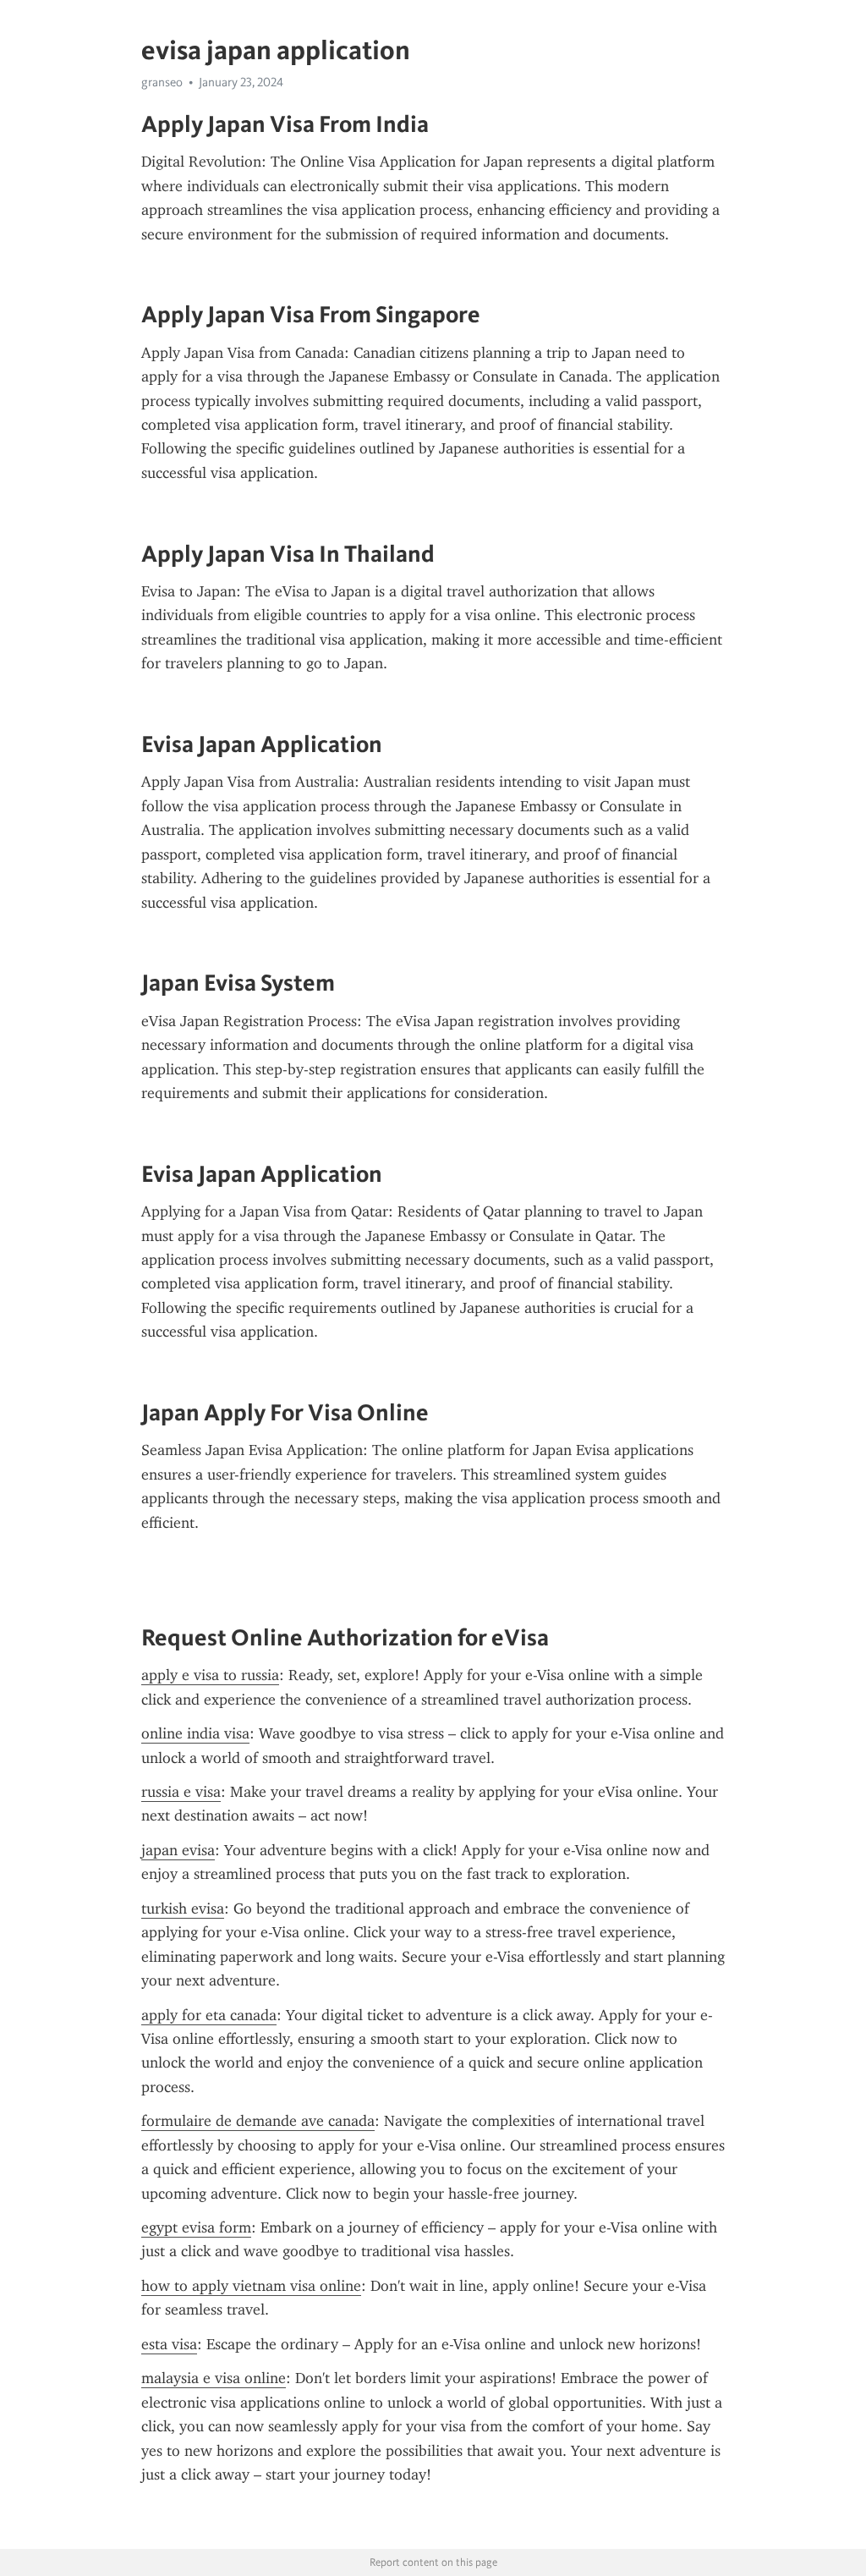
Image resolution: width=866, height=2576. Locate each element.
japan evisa (178, 1850)
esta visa (169, 2344)
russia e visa (181, 1792)
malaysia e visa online (214, 2378)
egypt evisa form (196, 2227)
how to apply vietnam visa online (251, 2286)
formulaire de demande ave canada (258, 2121)
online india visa (195, 1733)
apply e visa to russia (210, 1675)
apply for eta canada (209, 2015)
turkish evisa (183, 1909)
